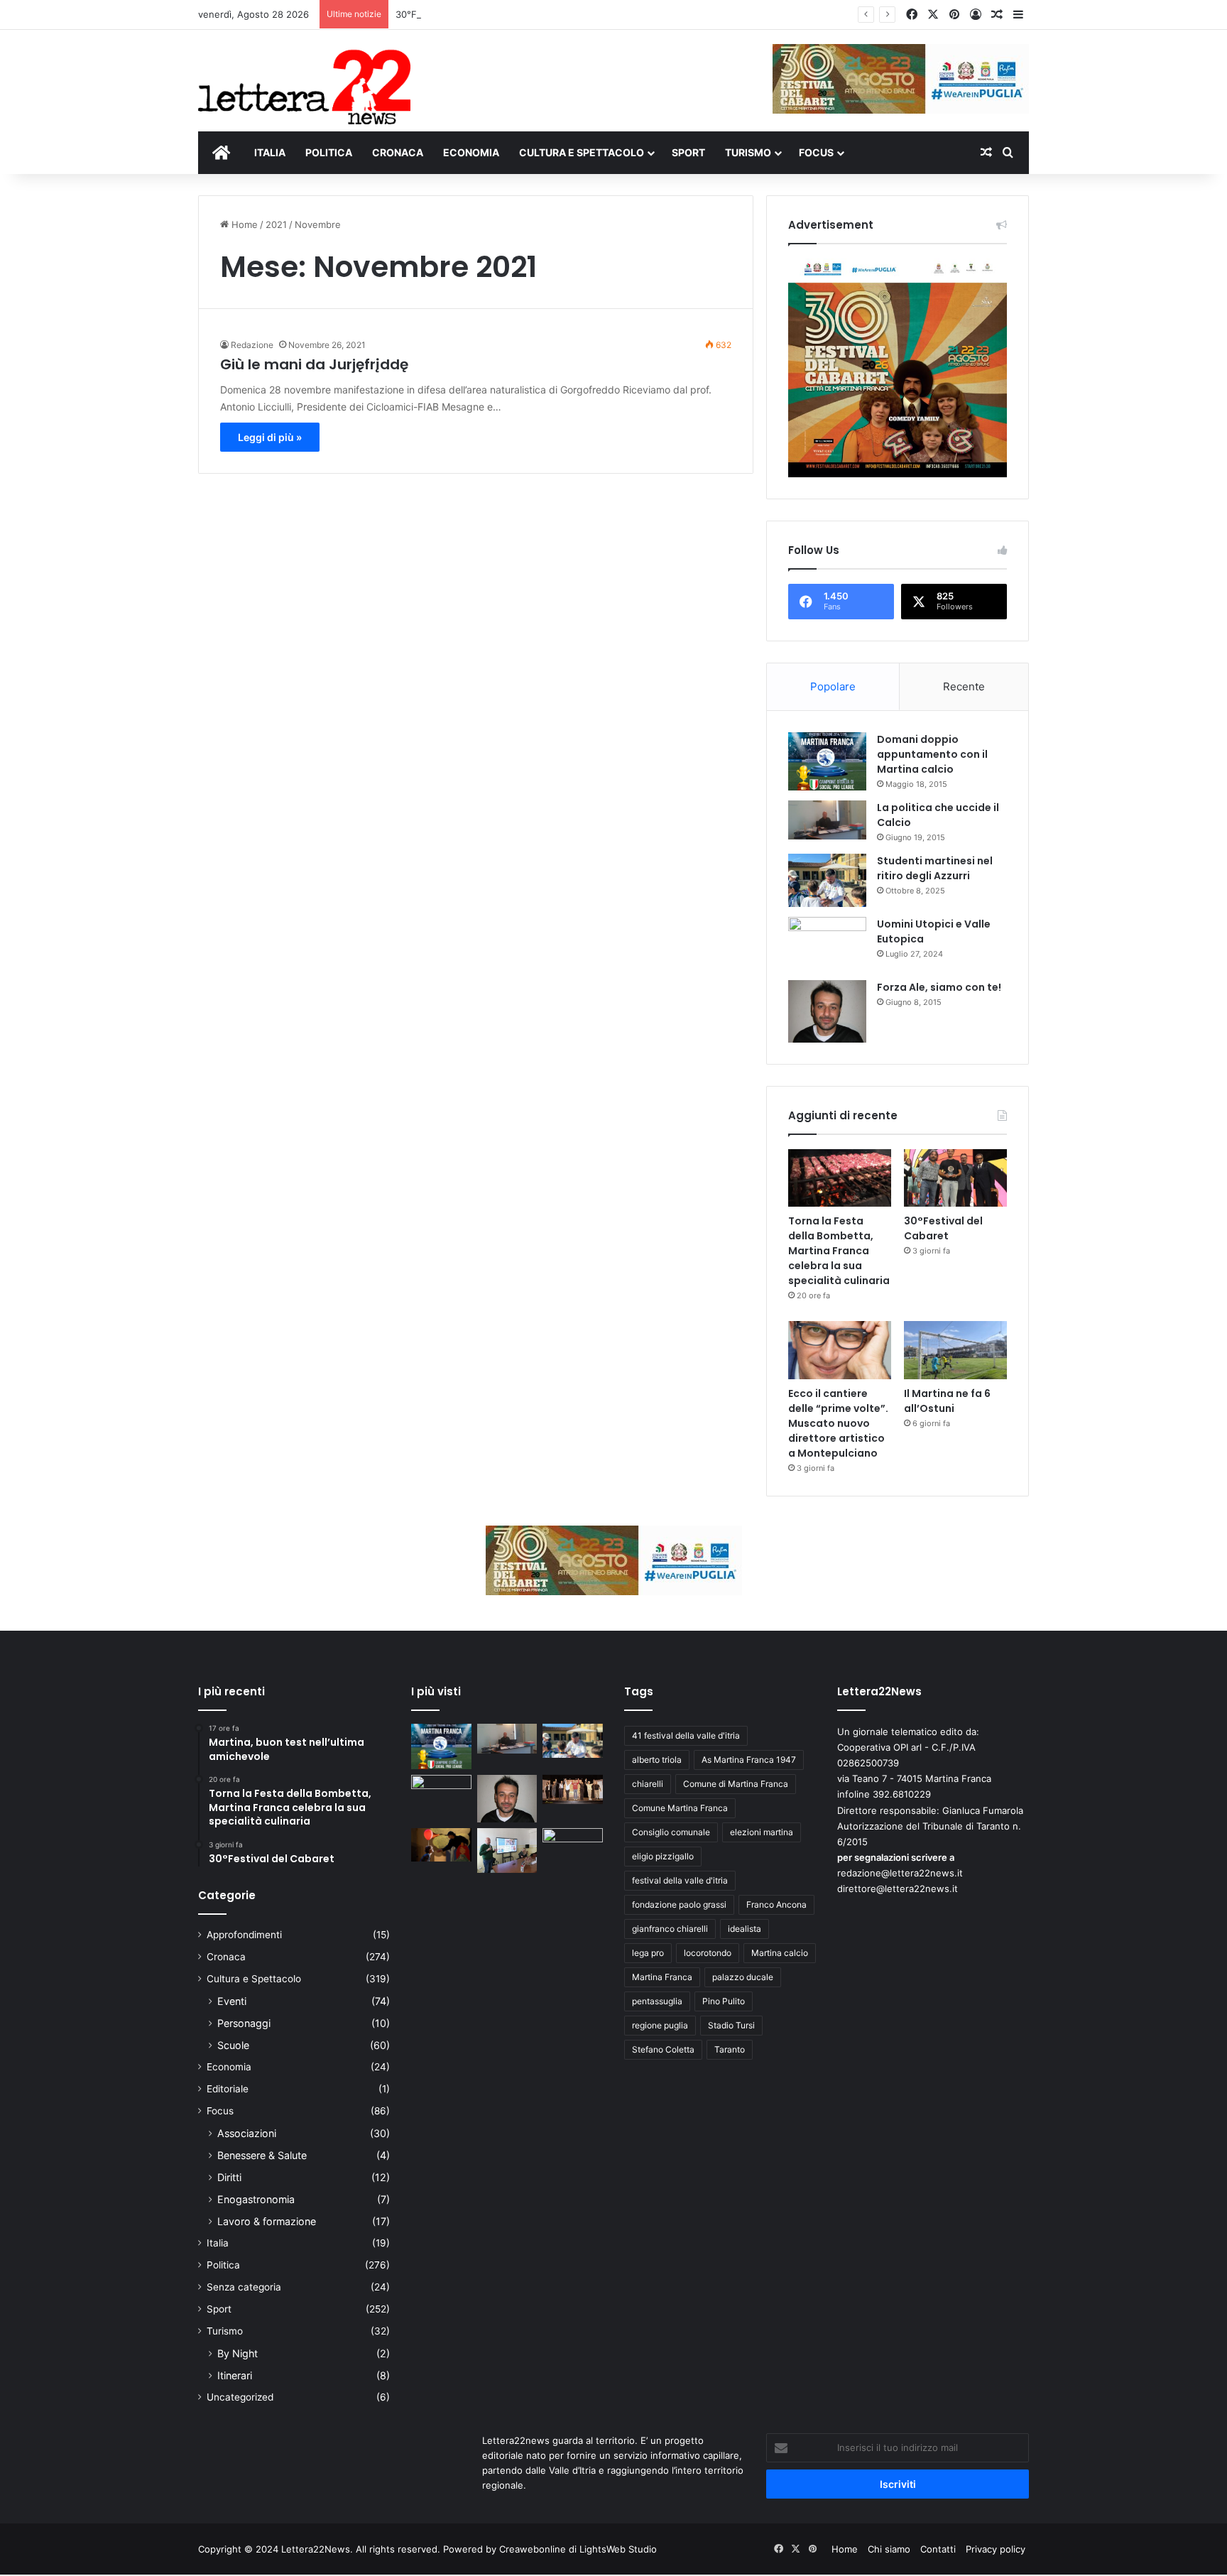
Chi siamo (889, 2549)
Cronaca (226, 1957)
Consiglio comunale (671, 1832)
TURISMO (748, 152)
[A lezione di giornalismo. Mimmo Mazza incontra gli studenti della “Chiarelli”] (507, 1851)
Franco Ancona (776, 1904)
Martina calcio (780, 1953)
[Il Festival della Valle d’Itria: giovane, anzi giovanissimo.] (441, 1845)
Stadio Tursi (731, 2025)
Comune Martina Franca (680, 1808)
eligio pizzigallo (663, 1856)
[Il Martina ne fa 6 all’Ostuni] (955, 1350)
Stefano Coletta (663, 2049)
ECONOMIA (471, 152)
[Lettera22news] (304, 77)
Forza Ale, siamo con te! (939, 987)
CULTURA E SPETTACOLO (582, 152)
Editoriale (228, 2089)
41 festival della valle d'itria (686, 1735)
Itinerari (235, 2375)
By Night (238, 2353)
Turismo (225, 2331)
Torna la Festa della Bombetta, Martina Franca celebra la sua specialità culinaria (839, 1251)
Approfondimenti (244, 1935)
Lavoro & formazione (267, 2221)
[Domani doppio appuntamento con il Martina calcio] (827, 762)
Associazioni (247, 2133)
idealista (745, 1929)
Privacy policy (996, 2549)
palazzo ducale (743, 1977)
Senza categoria (244, 2287)
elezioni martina (762, 1832)
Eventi (232, 2001)
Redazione (252, 345)
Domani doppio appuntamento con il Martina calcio (932, 754)
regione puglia (660, 2025)
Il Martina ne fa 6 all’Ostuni (947, 1401)
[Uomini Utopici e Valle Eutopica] (827, 944)
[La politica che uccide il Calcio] (827, 820)
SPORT (688, 152)
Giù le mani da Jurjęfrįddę (314, 364)
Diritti (229, 2177)
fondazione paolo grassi (679, 1904)
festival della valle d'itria (680, 1880)
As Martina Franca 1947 (749, 1760)
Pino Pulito (724, 2001)
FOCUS (816, 152)
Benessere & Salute (262, 2155)
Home (243, 224)
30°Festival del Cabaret (448, 14)
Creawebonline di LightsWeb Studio (578, 2549)
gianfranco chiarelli (670, 1929)
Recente (964, 686)
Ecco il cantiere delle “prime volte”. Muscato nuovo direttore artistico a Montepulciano (838, 1423)
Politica (223, 2265)
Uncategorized (240, 2397)
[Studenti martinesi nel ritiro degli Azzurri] (827, 880)
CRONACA (398, 152)
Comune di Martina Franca (736, 1784)
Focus (220, 2111)
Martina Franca (662, 1977)
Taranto (730, 2049)
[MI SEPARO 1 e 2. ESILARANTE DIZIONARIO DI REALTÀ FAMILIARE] (573, 1790)
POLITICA (329, 152)
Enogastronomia (256, 2199)
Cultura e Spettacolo (254, 1979)
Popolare (833, 686)
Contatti (938, 2549)
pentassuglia (657, 2001)
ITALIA (270, 152)
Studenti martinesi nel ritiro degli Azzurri (935, 868)
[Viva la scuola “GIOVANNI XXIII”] (573, 1845)
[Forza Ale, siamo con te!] (827, 1011)
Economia (229, 2067)
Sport (219, 2309)
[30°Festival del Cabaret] (955, 1178)
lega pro (648, 1953)
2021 (276, 224)
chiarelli (648, 1784)
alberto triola (657, 1760)
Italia (218, 2243)
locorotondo (708, 1953)
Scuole (233, 2045)
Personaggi (244, 2023)
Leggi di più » (270, 437)
